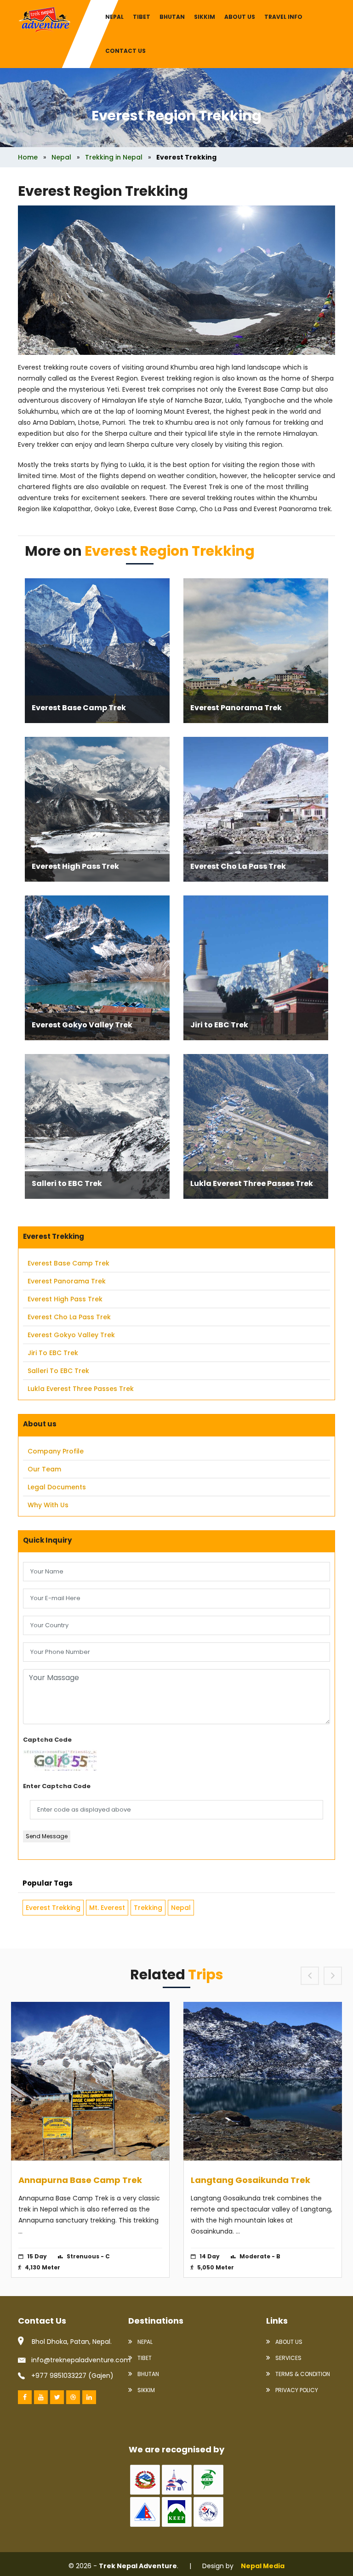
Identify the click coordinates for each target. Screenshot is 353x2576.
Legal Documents (57, 1487)
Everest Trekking (53, 1908)
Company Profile (56, 1451)
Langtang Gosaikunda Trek (251, 2180)
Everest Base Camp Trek (79, 708)
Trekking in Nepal (114, 157)
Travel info (283, 17)
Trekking (148, 1908)
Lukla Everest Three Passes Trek (252, 1183)
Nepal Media (263, 2566)
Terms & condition (302, 2374)
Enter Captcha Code (57, 1786)
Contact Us (125, 51)
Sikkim (205, 17)
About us (240, 17)
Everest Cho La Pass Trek (238, 866)
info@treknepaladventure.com (81, 2360)
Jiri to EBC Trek (219, 1025)
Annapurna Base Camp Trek (80, 2180)
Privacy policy (296, 2390)
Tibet (142, 17)
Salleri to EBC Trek (67, 1183)
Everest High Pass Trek (75, 866)
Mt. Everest (107, 1908)
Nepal (114, 17)
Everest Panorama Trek (236, 708)
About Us (288, 2342)
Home (28, 157)
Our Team (44, 1469)
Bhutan (172, 17)
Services (288, 2358)
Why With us (48, 1505)
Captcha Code (47, 1740)
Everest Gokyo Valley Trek (82, 1025)
